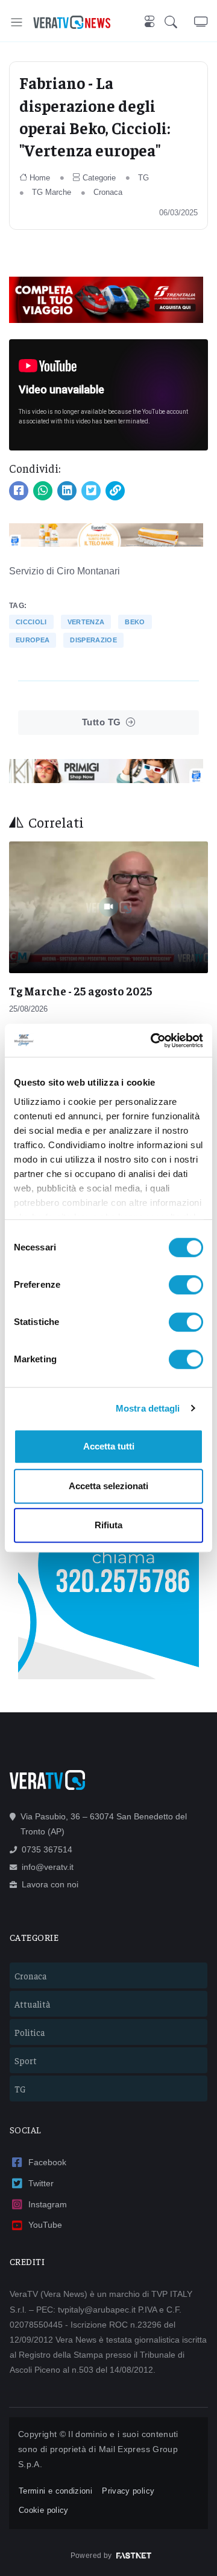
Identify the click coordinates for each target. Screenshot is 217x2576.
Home (40, 178)
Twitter (41, 2183)
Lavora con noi (50, 1884)
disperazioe (93, 640)
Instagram (48, 2204)
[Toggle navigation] (17, 22)
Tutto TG (102, 722)
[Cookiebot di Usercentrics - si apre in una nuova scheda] (153, 1041)
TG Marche (52, 192)
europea (33, 640)
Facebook (47, 2162)
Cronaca (108, 192)
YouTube (45, 2225)
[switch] (186, 1285)
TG (143, 178)
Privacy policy (128, 2491)
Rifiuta (108, 1525)
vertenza (86, 622)
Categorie (99, 178)
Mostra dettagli (148, 1408)
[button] (179, 22)
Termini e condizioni (55, 2491)
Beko (135, 622)
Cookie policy (44, 2510)
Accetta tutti (109, 1446)
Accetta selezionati (108, 1486)
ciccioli (31, 622)
